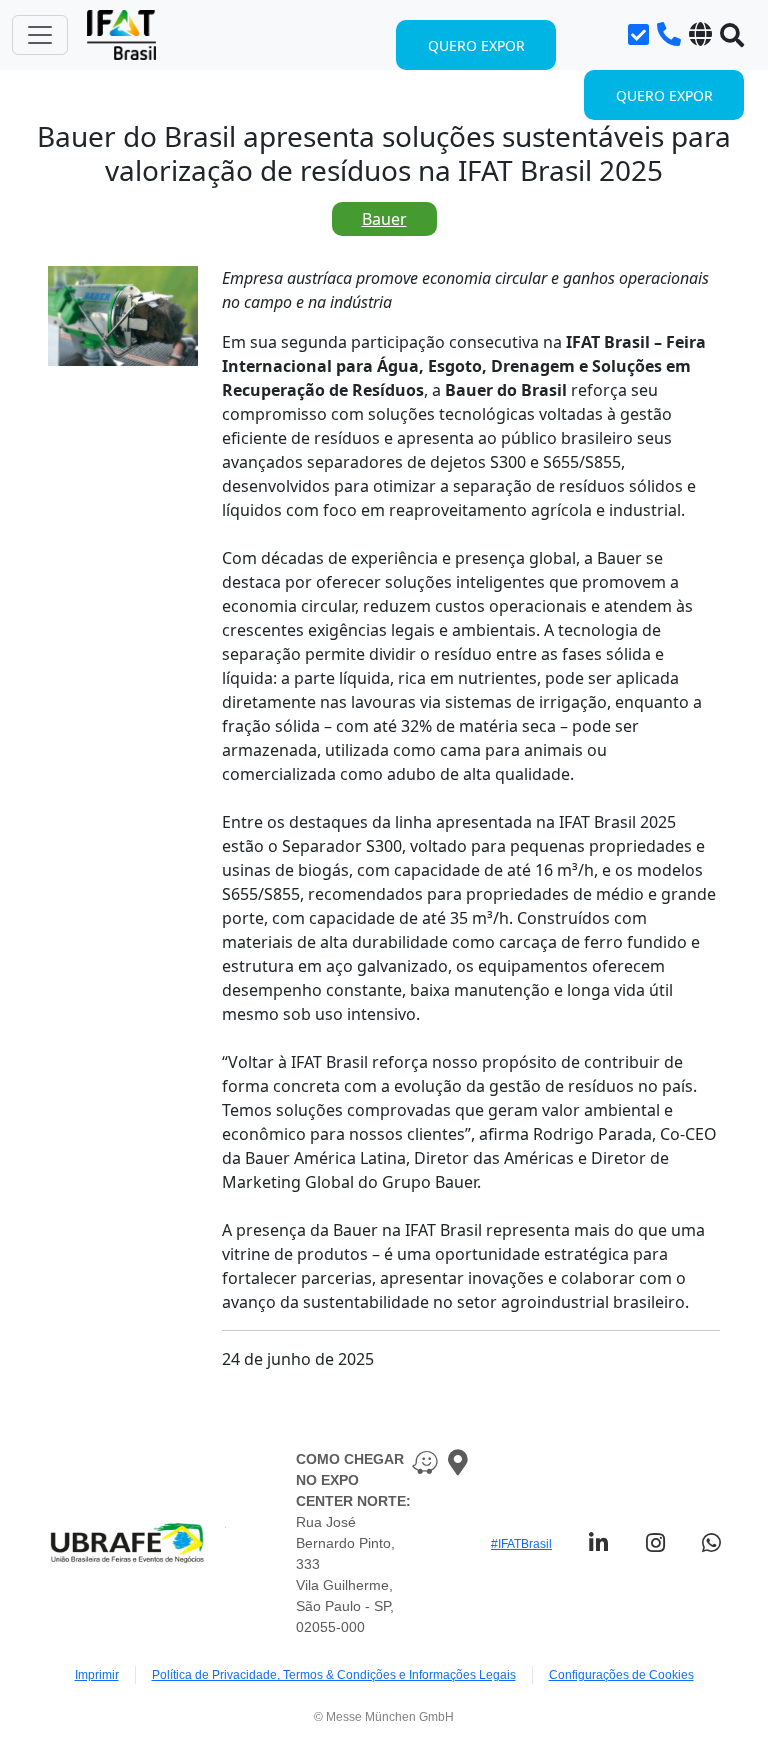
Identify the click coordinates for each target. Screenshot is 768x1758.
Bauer (384, 219)
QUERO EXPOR (664, 95)
